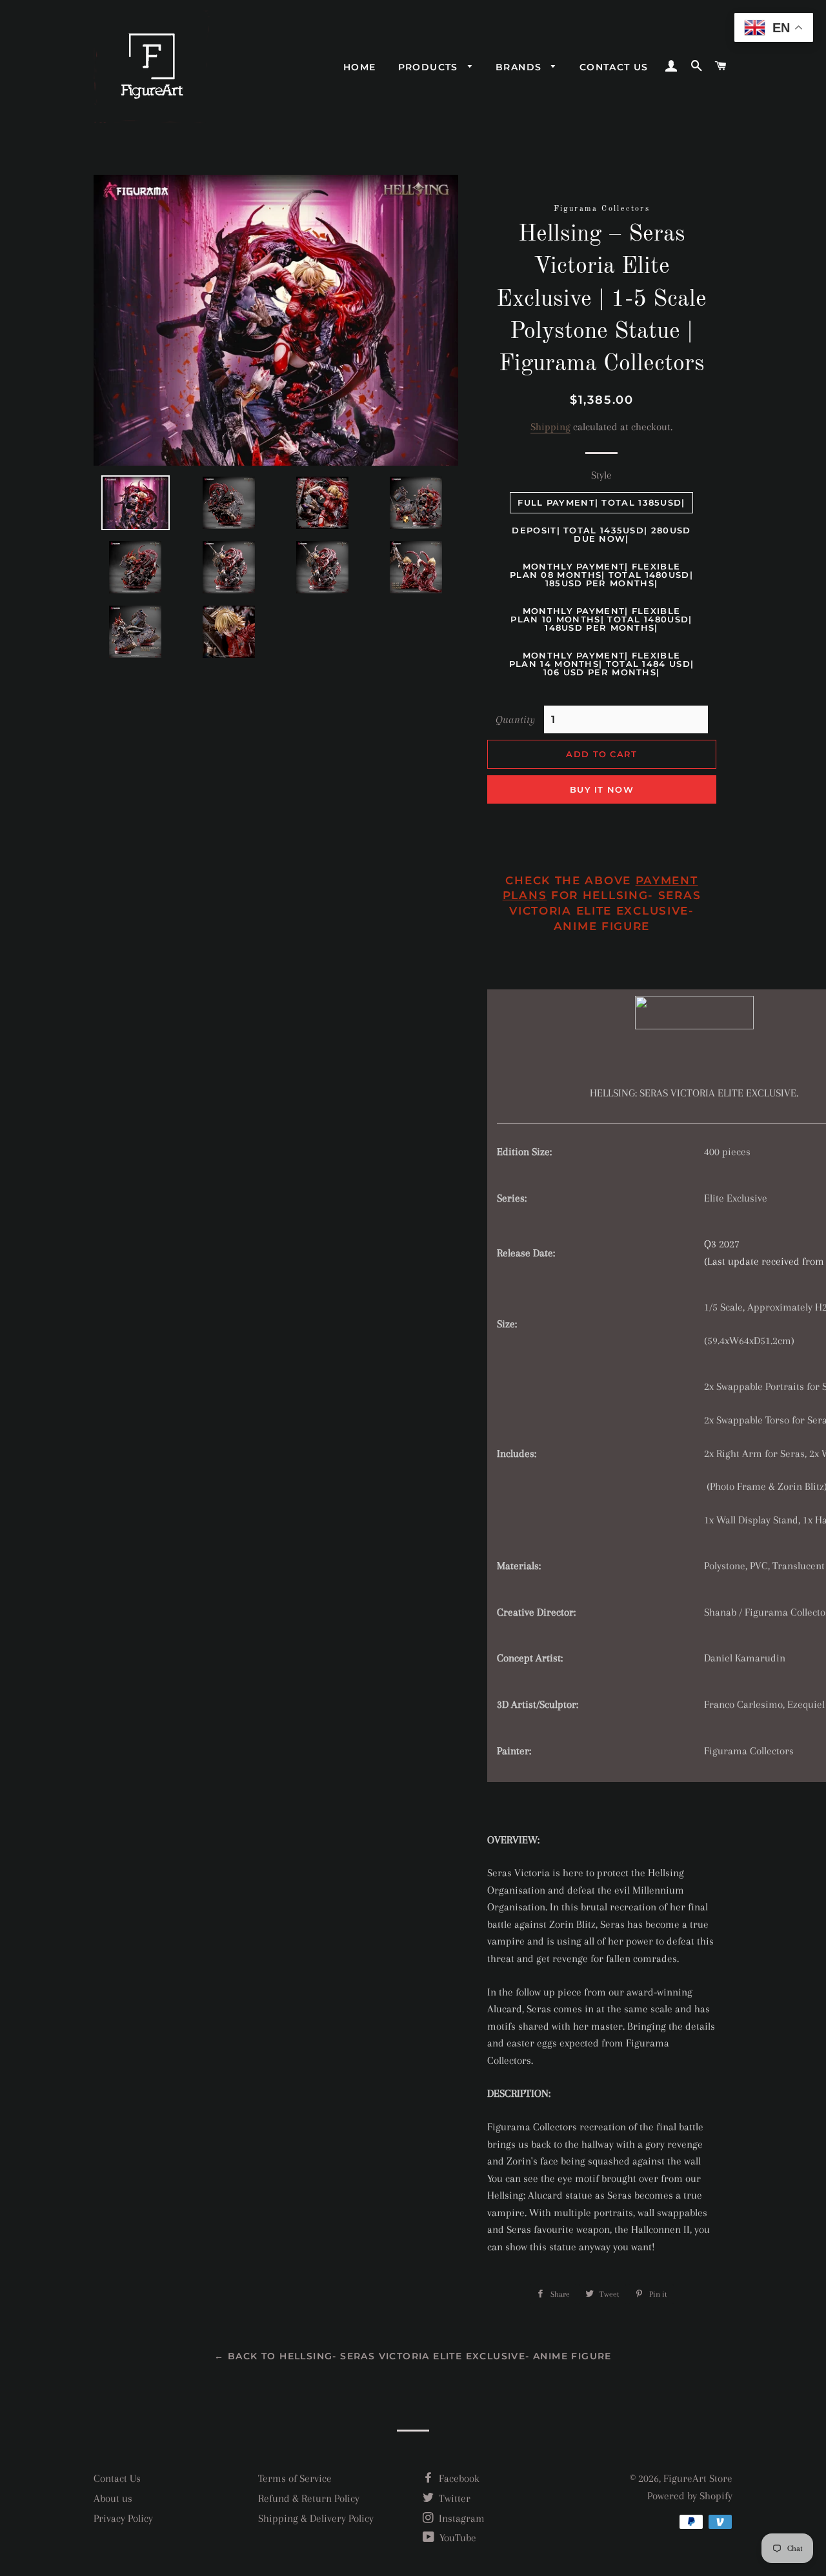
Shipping (550, 427)
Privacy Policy (123, 2518)
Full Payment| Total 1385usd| (601, 502)
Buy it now (602, 789)
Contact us (614, 67)
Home (360, 67)
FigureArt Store (698, 2478)
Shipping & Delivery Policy (316, 2518)
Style (601, 475)
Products (430, 67)
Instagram (460, 2518)
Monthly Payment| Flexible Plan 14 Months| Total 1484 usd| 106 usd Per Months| (601, 664)
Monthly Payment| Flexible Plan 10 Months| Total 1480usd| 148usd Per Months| (601, 619)
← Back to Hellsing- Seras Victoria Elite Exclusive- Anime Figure (413, 2356)
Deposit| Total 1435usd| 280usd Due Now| (601, 534)
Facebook (458, 2478)
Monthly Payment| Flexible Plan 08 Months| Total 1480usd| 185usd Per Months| (601, 575)
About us (113, 2498)
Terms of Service (295, 2478)
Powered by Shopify (690, 2496)
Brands (520, 67)
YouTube (457, 2538)
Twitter (453, 2498)
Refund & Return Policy (309, 2498)
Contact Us (117, 2478)
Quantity (515, 719)
